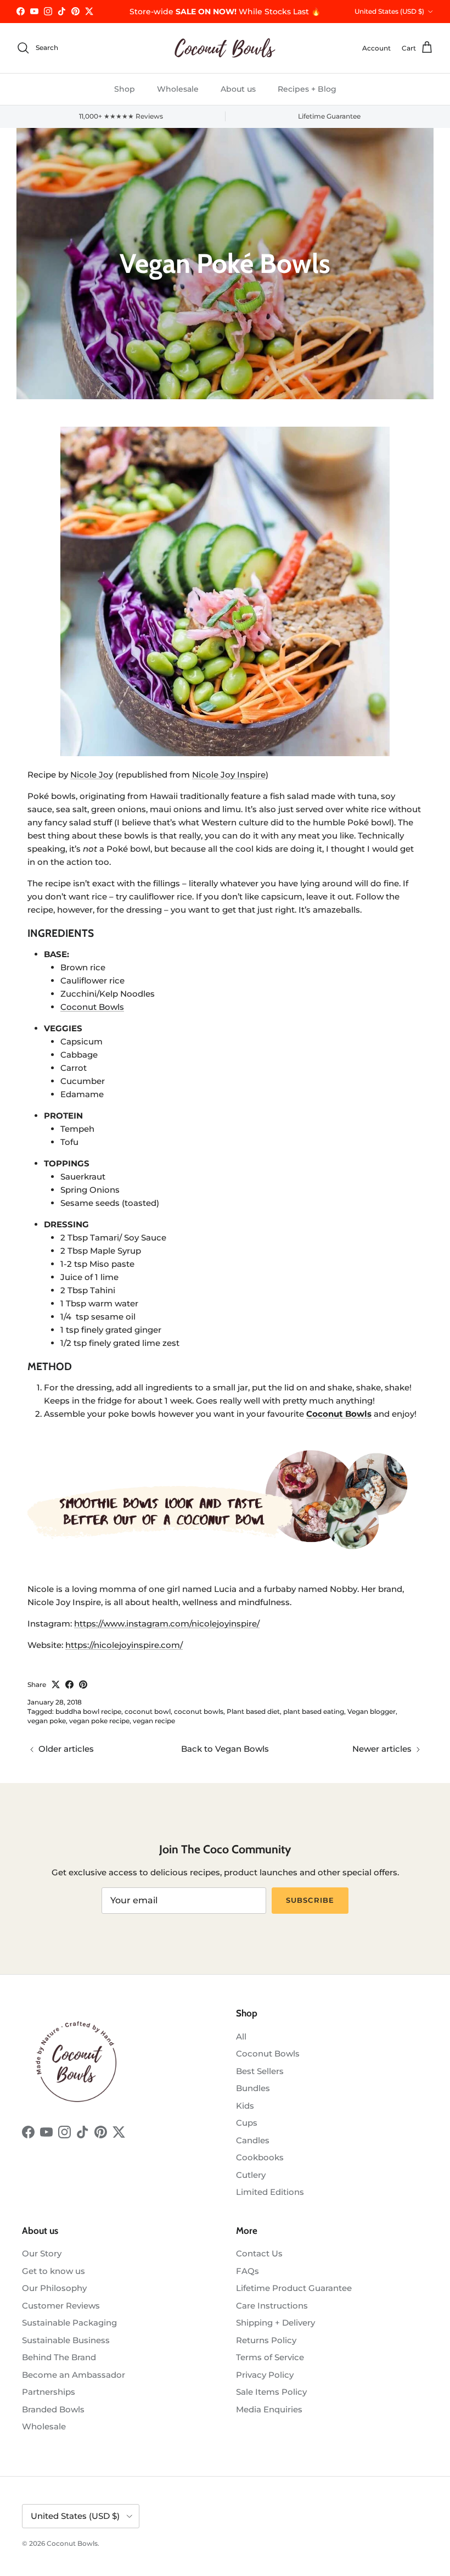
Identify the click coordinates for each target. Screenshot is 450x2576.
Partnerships (49, 2392)
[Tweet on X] (56, 1684)
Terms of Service (270, 2357)
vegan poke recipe (99, 1721)
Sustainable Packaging (69, 2323)
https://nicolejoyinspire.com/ (124, 1645)
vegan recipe (154, 1721)
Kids (245, 2106)
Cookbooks (260, 2157)
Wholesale (178, 89)
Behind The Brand (59, 2357)
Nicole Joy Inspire (229, 775)
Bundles (253, 2088)
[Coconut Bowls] (225, 48)
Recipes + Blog (307, 89)
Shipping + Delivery (275, 2323)
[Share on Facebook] (69, 1684)
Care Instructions (272, 2306)
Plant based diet (253, 1711)
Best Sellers (260, 2071)
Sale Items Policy (271, 2392)
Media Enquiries (269, 2409)
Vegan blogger (372, 1711)
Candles (253, 2140)
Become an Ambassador (74, 2375)
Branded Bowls (53, 2409)
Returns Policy (266, 2340)
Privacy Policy (265, 2375)
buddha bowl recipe (88, 1711)
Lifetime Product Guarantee (294, 2288)
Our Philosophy (54, 2288)
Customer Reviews (61, 2306)
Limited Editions (270, 2192)
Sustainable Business (66, 2340)
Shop (125, 89)
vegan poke (47, 1721)
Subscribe (310, 1900)
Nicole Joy (92, 775)
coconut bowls (199, 1711)
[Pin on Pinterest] (83, 1684)
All (241, 2036)
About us (238, 89)
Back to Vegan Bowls (225, 1749)
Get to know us (54, 2271)
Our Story (42, 2253)
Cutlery (251, 2175)
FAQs (248, 2271)
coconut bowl (148, 1711)
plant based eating (314, 1711)
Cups (247, 2123)
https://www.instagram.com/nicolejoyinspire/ (167, 1624)
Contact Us (259, 2253)
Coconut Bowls (92, 1007)
